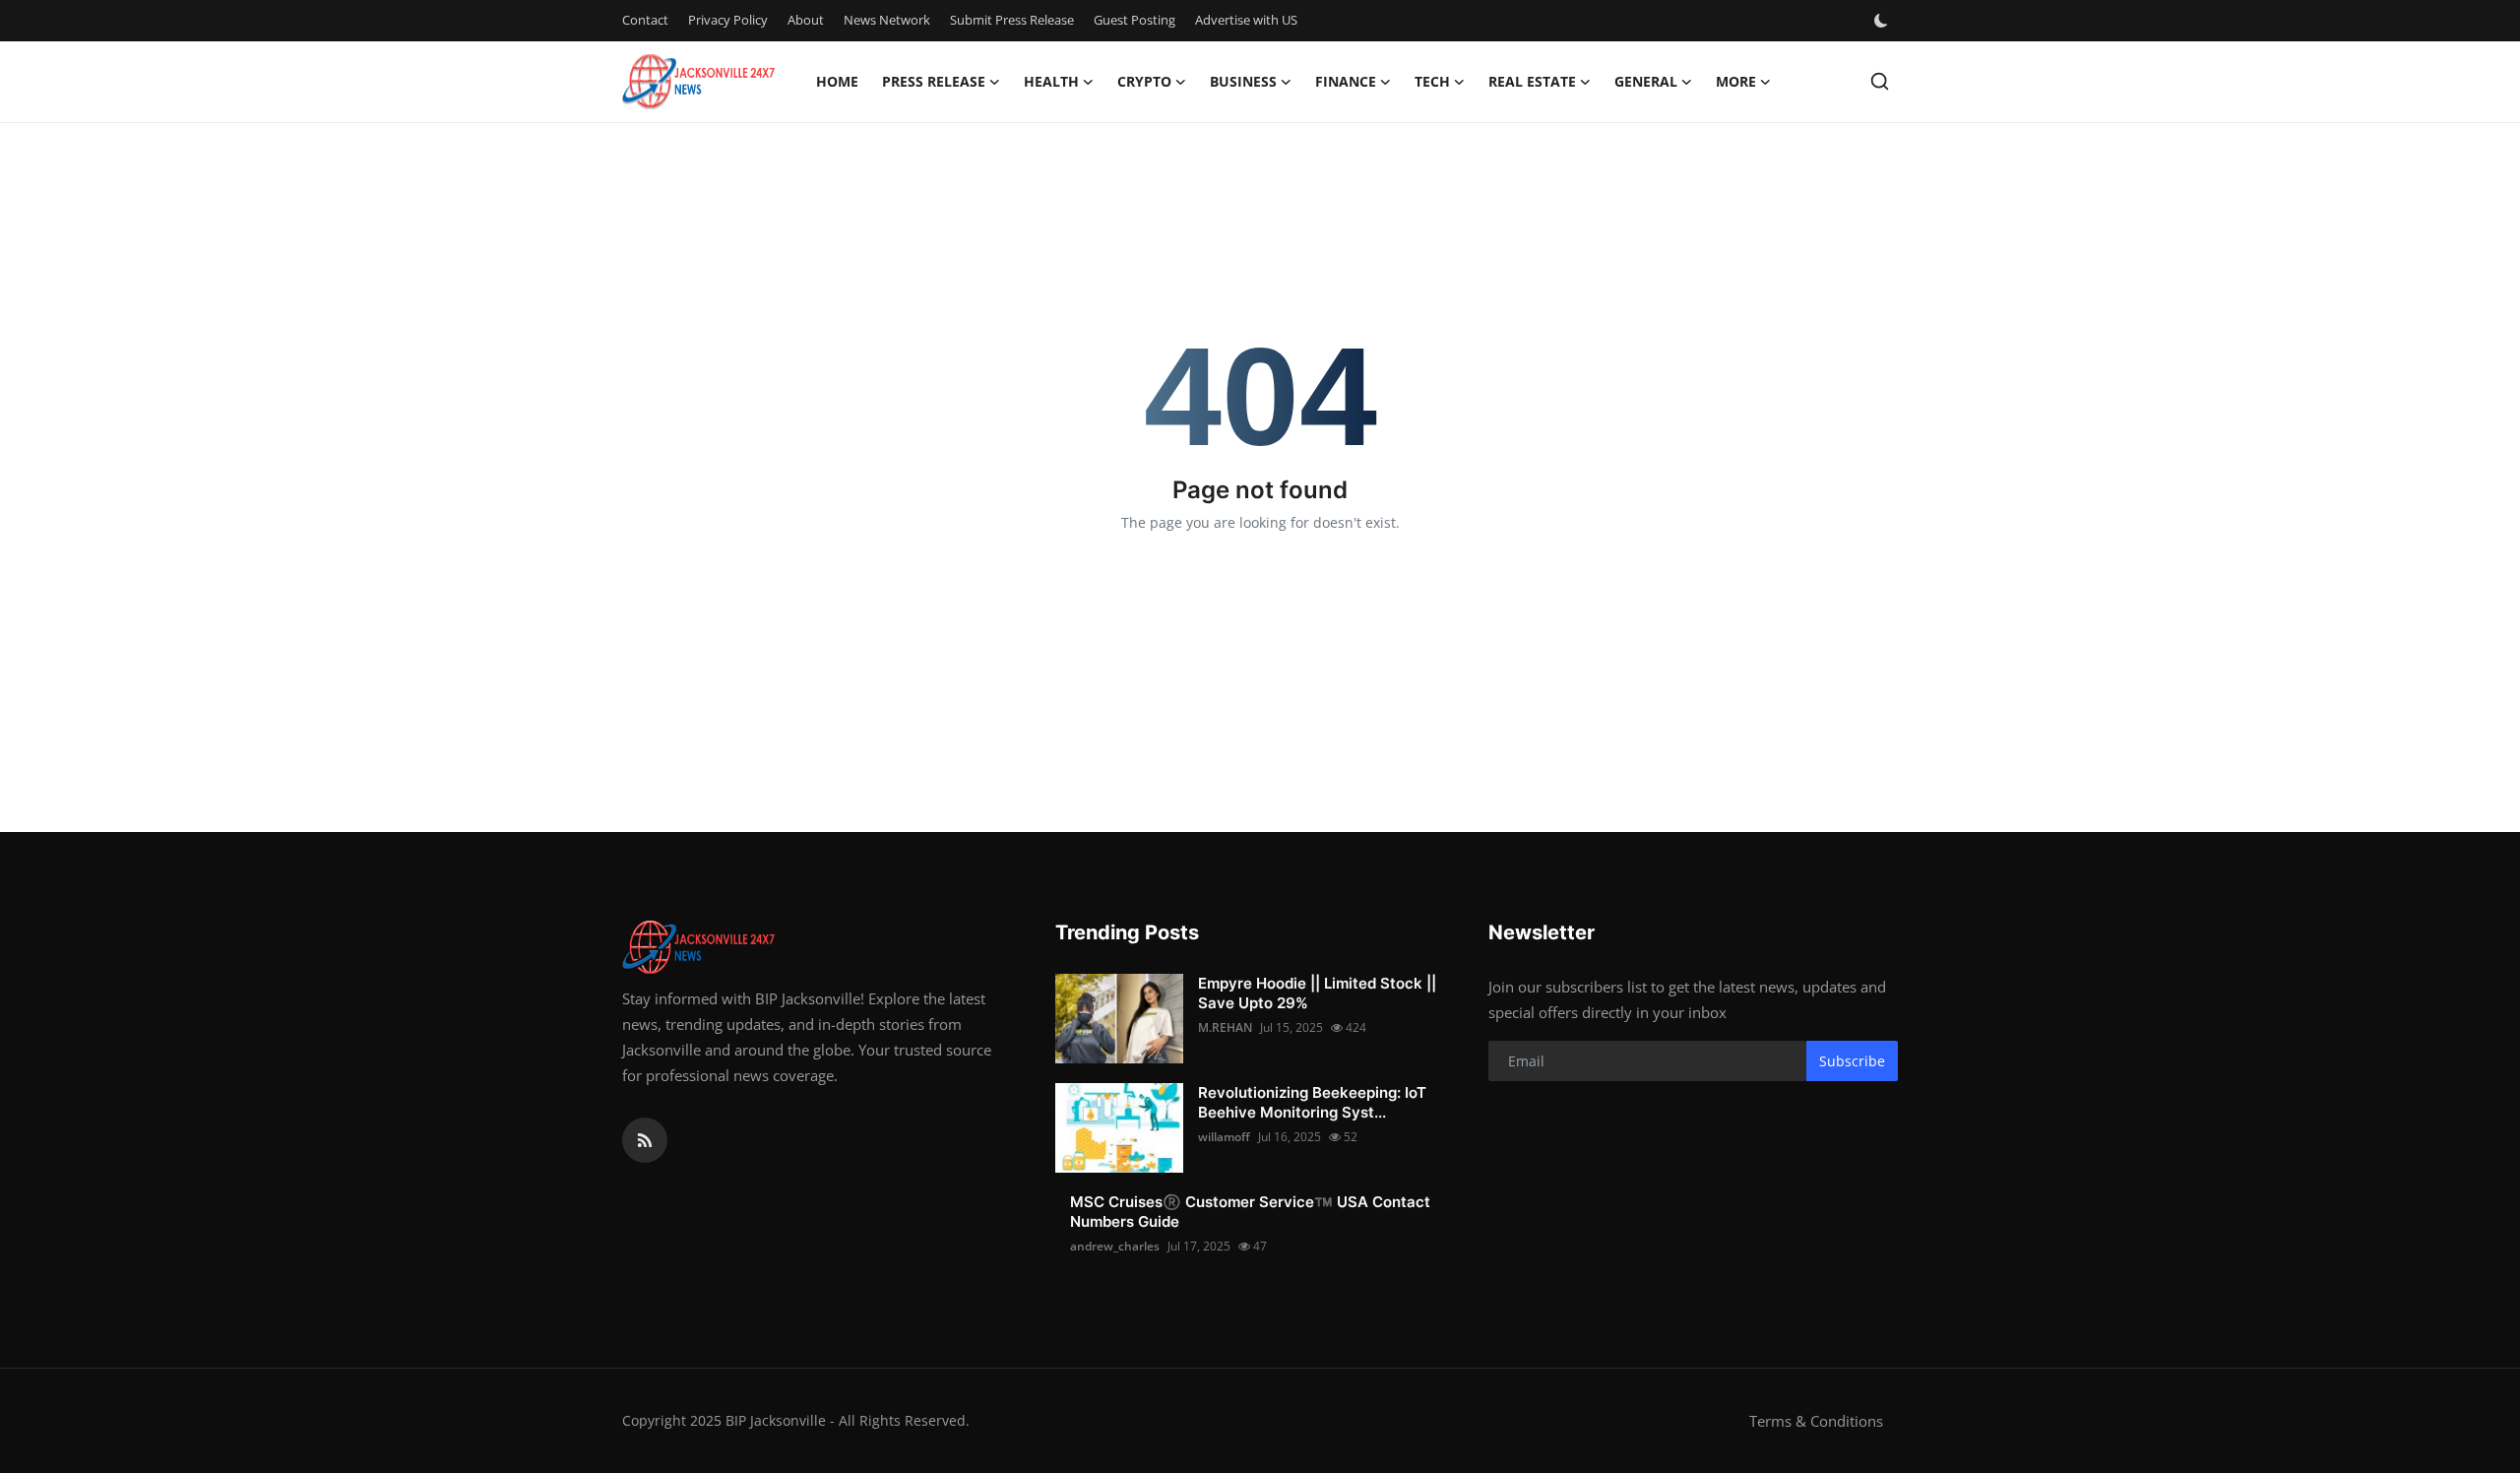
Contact (645, 20)
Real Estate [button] (1532, 81)
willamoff (1224, 1137)
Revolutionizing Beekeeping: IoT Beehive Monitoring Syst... (1312, 1102)
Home (837, 81)
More (1736, 81)
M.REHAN (1225, 1027)
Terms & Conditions (1816, 1421)
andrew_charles (1115, 1246)
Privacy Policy (728, 20)
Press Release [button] (934, 81)
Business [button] (1243, 81)
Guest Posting (1134, 20)
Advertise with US (1246, 20)
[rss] (645, 1140)
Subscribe (1852, 1061)
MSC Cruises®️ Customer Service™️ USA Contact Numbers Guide (1250, 1212)
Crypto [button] (1144, 81)
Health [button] (1051, 81)
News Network (887, 20)
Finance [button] (1346, 81)
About (806, 20)
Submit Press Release (1012, 20)
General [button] (1646, 81)
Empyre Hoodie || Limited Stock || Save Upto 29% (1317, 993)
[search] (1880, 81)
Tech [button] (1432, 81)
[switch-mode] (1883, 21)
